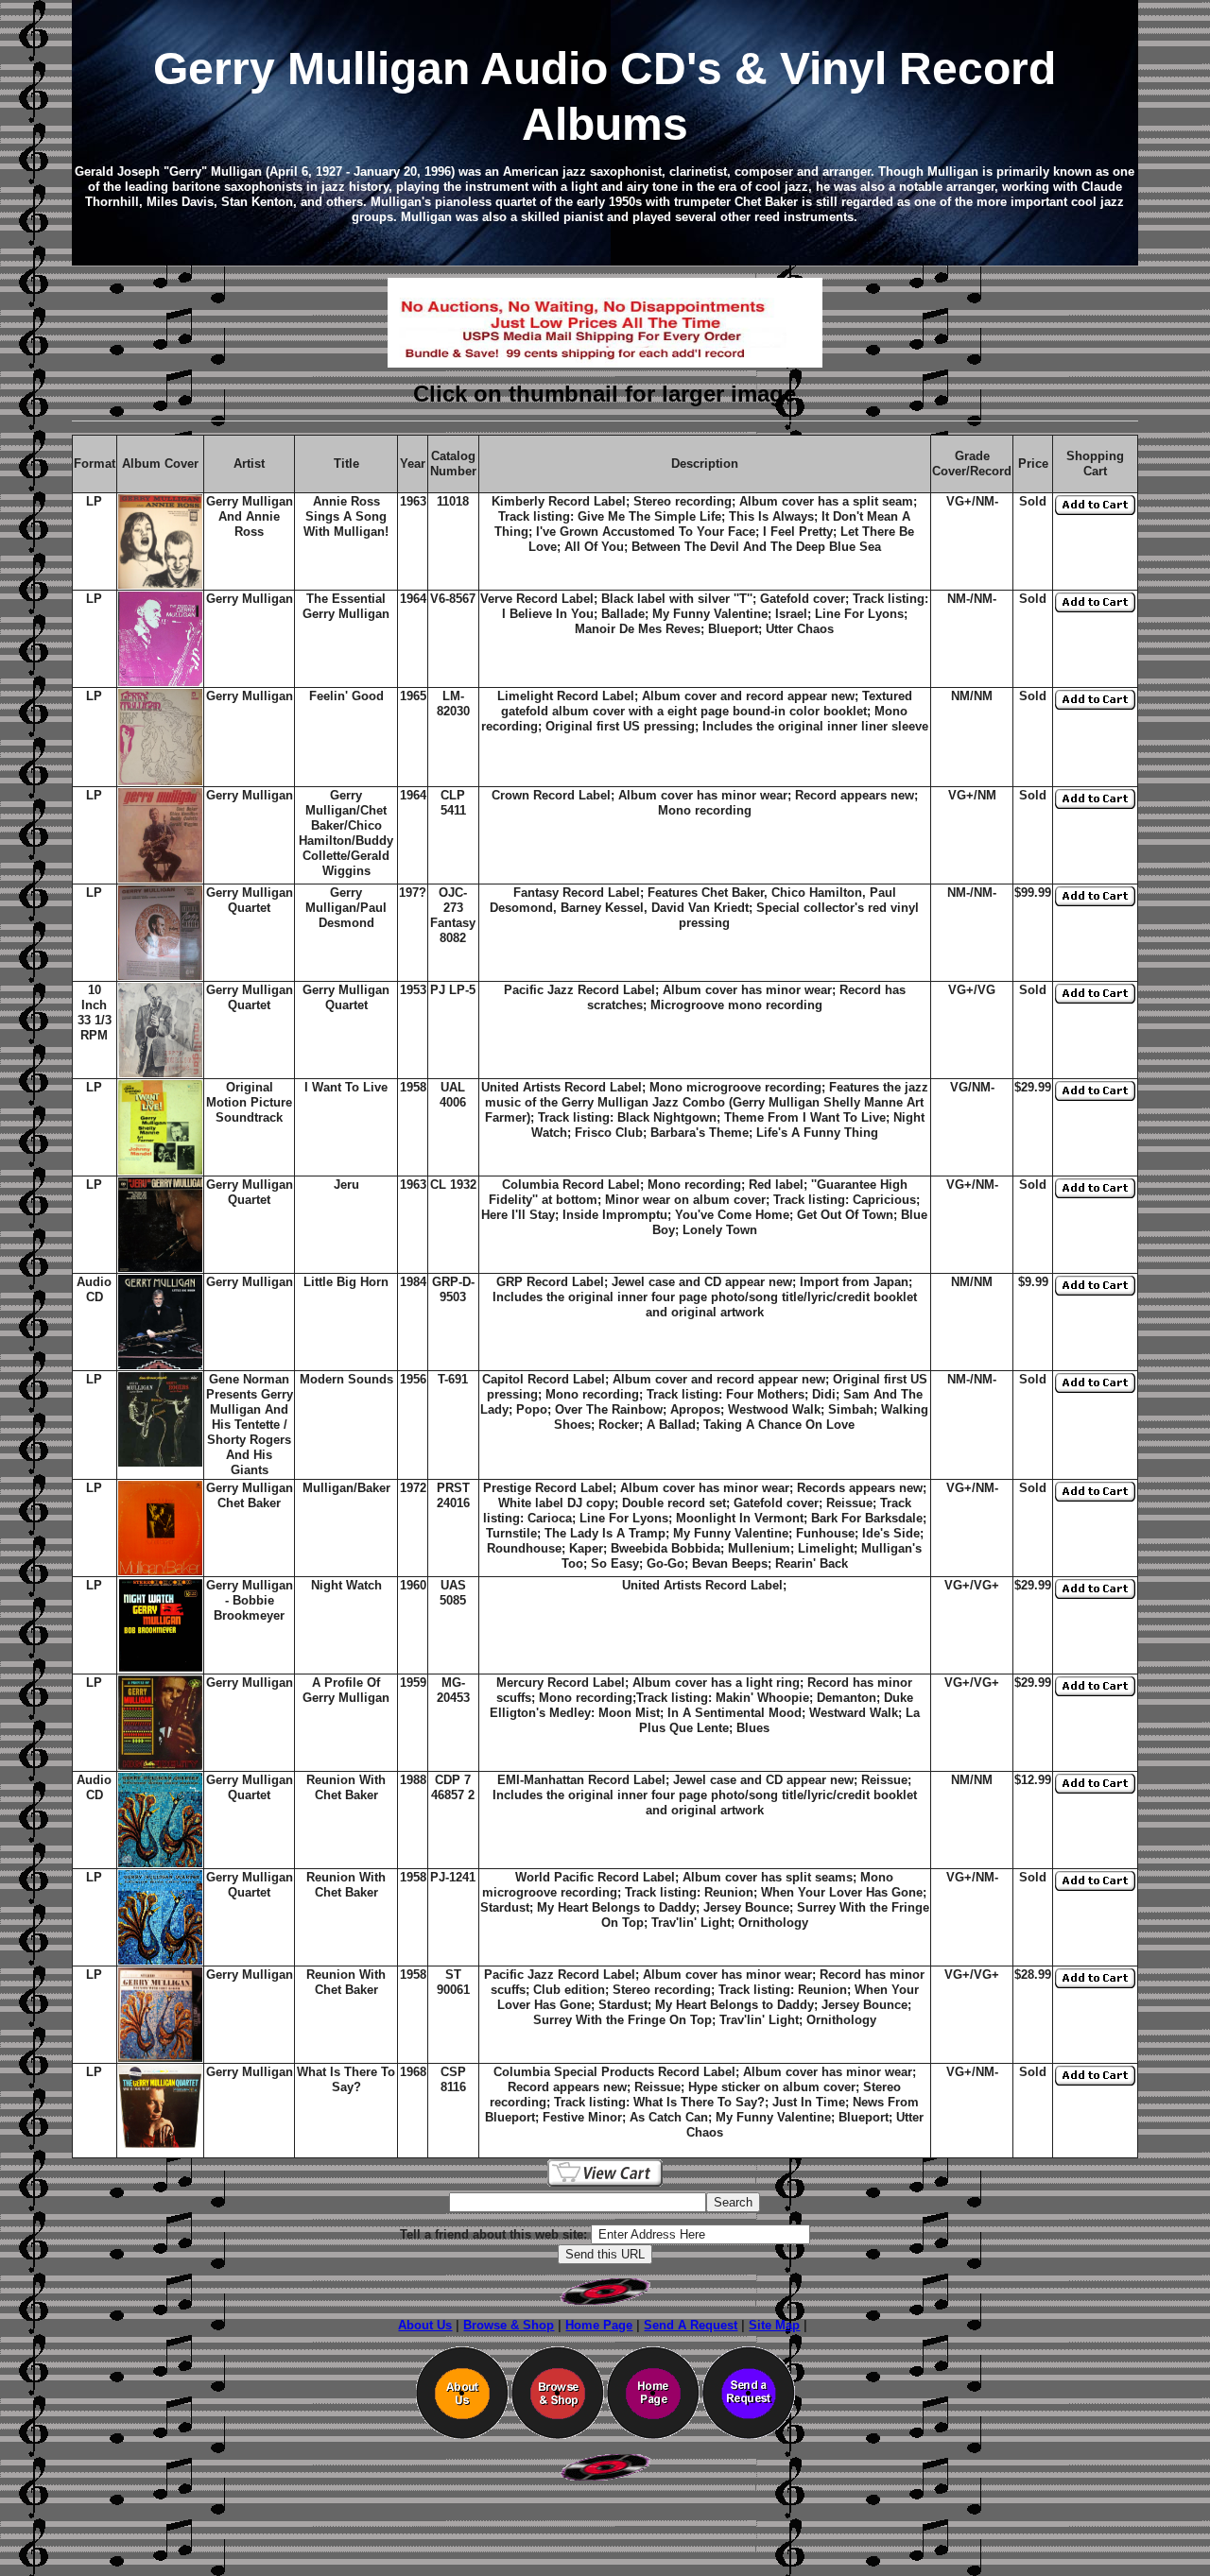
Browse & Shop (509, 2325)
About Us (425, 2325)
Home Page (599, 2325)
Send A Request (691, 2325)
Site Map (774, 2325)
